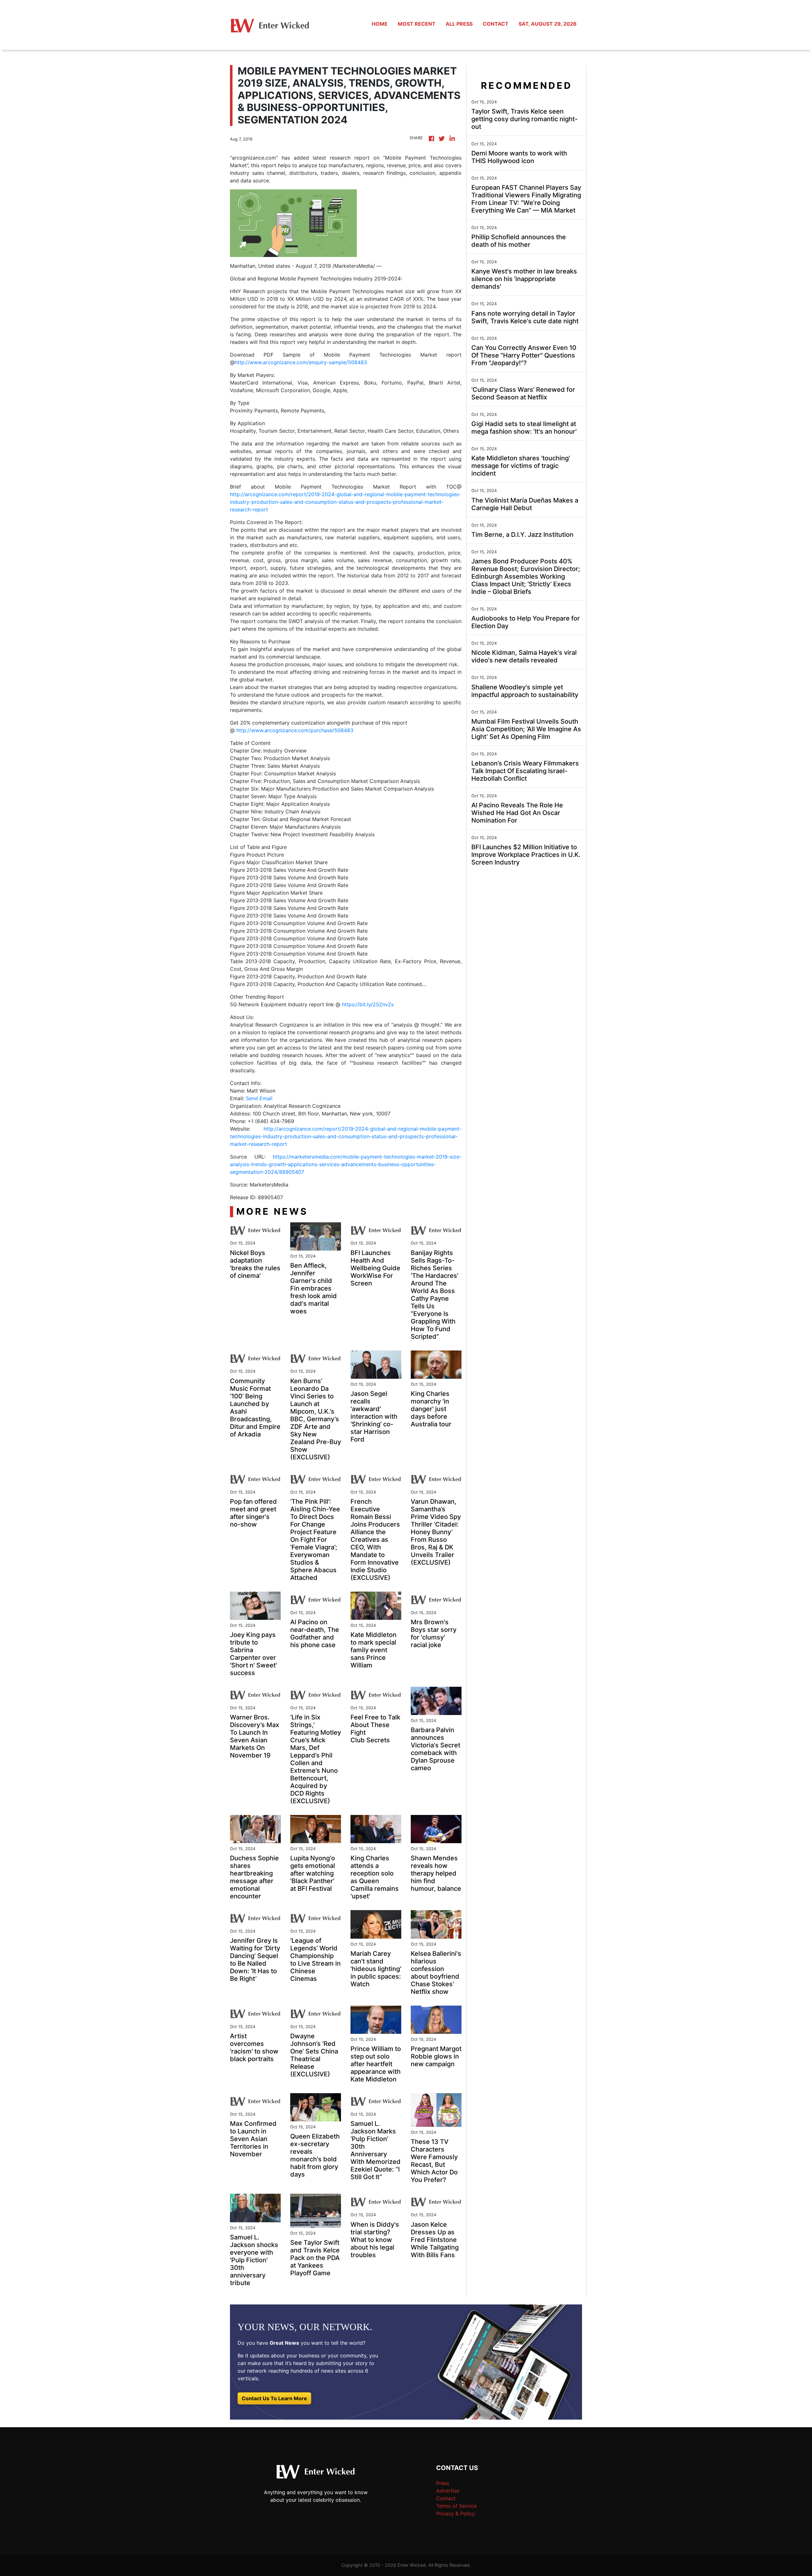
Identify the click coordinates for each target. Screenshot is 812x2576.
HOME (380, 24)
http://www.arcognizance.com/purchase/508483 (295, 730)
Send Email (259, 1098)
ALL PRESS (459, 24)
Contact (446, 2498)
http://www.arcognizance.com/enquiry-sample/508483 (301, 362)
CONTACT (496, 24)
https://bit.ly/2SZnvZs (368, 1004)
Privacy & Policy (455, 2514)
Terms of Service (456, 2506)
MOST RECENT (417, 24)
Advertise (448, 2491)
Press (443, 2483)
